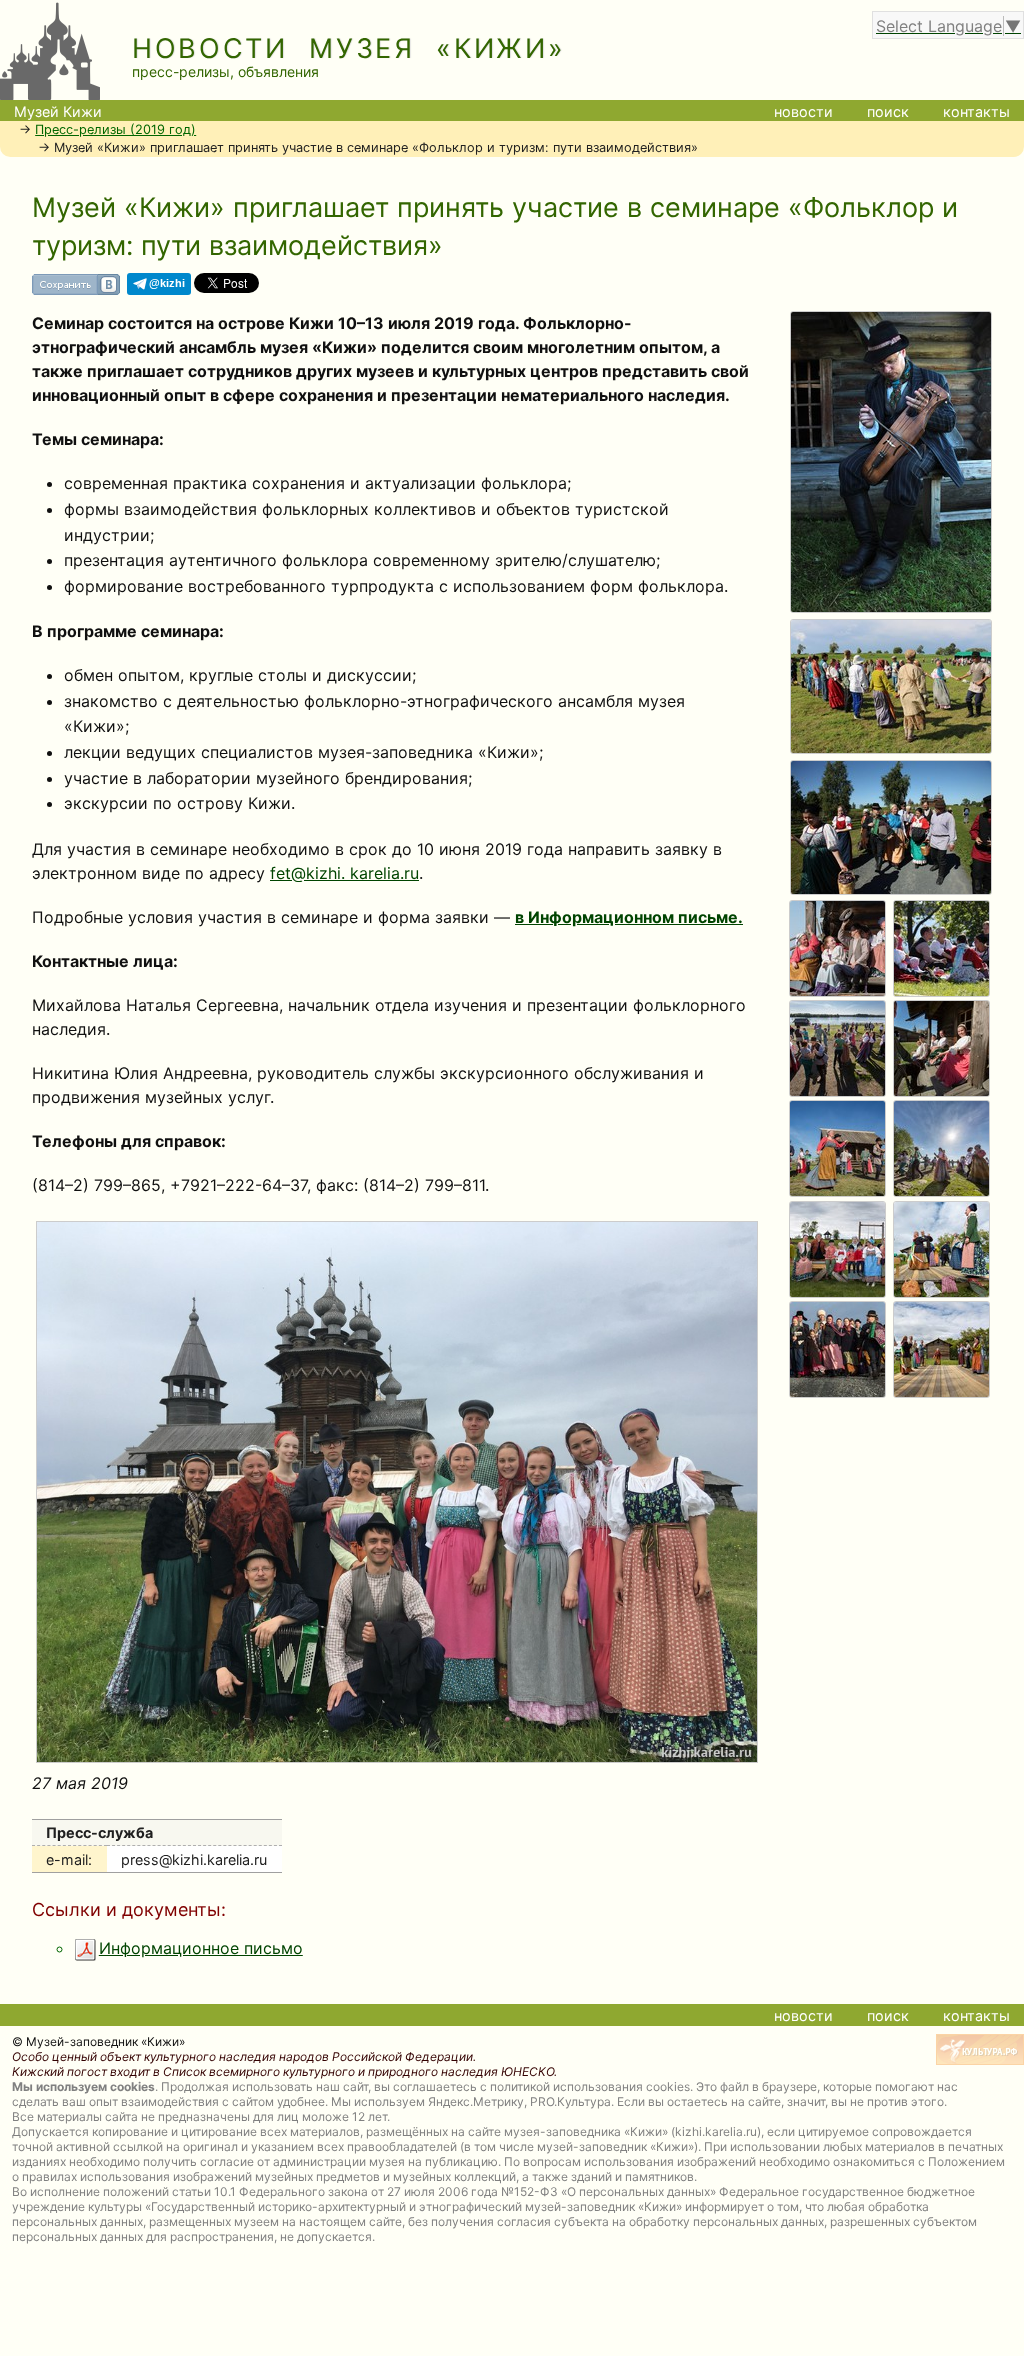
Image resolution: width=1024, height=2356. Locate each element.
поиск (888, 111)
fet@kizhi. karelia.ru (344, 873)
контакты (976, 111)
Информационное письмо (201, 1948)
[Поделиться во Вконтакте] (76, 291)
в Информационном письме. (629, 917)
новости (803, 111)
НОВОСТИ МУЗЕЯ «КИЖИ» (349, 48)
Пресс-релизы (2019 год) (115, 129)
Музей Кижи (58, 111)
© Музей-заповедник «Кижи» (98, 2041)
